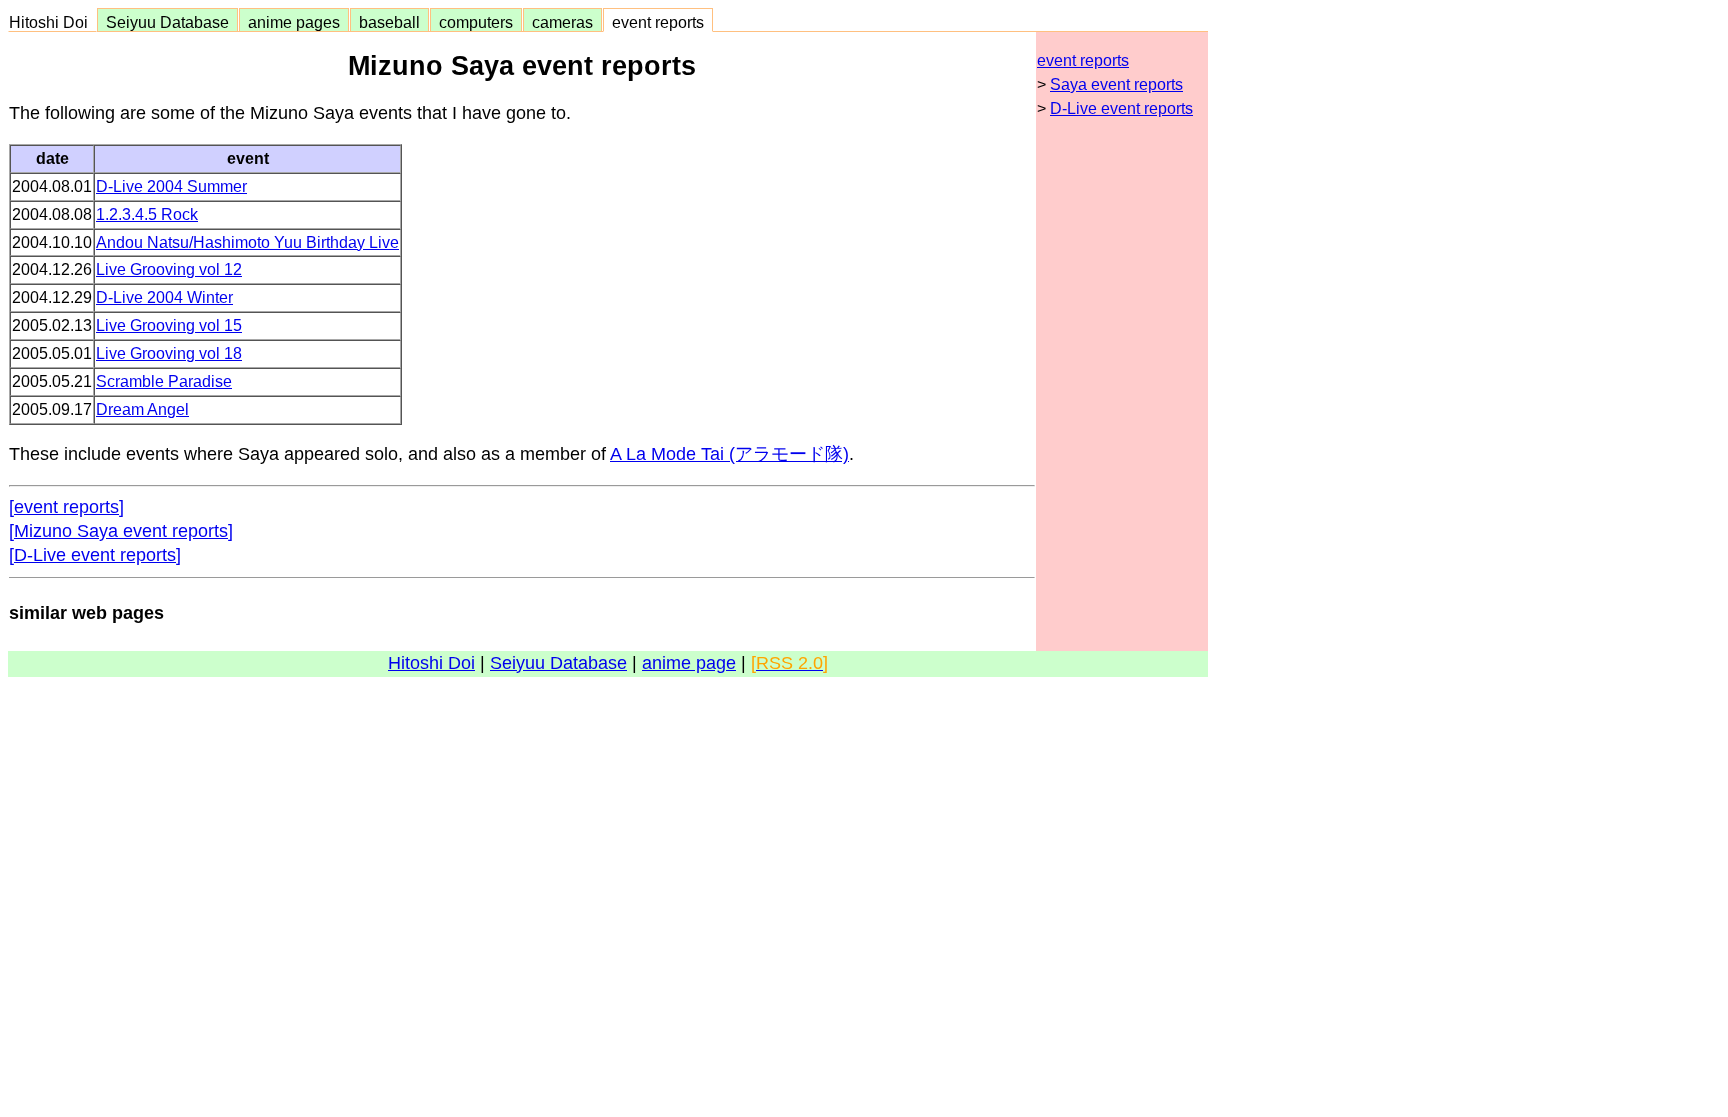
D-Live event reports (1121, 108)
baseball (389, 22)
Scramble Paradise (164, 381)
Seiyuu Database (167, 22)
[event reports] (66, 507)
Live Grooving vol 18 (169, 353)
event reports (658, 22)
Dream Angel (142, 409)
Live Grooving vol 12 (169, 269)
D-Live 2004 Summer (171, 186)
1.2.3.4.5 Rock (147, 214)
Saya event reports (1116, 84)
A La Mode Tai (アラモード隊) (729, 454)
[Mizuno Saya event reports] (121, 531)
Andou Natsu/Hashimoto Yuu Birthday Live (247, 242)
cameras (562, 22)
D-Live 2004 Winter (164, 297)
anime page (689, 663)
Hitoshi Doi (52, 22)
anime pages (294, 22)
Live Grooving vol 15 (169, 325)
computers (476, 22)
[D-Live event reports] (95, 555)
